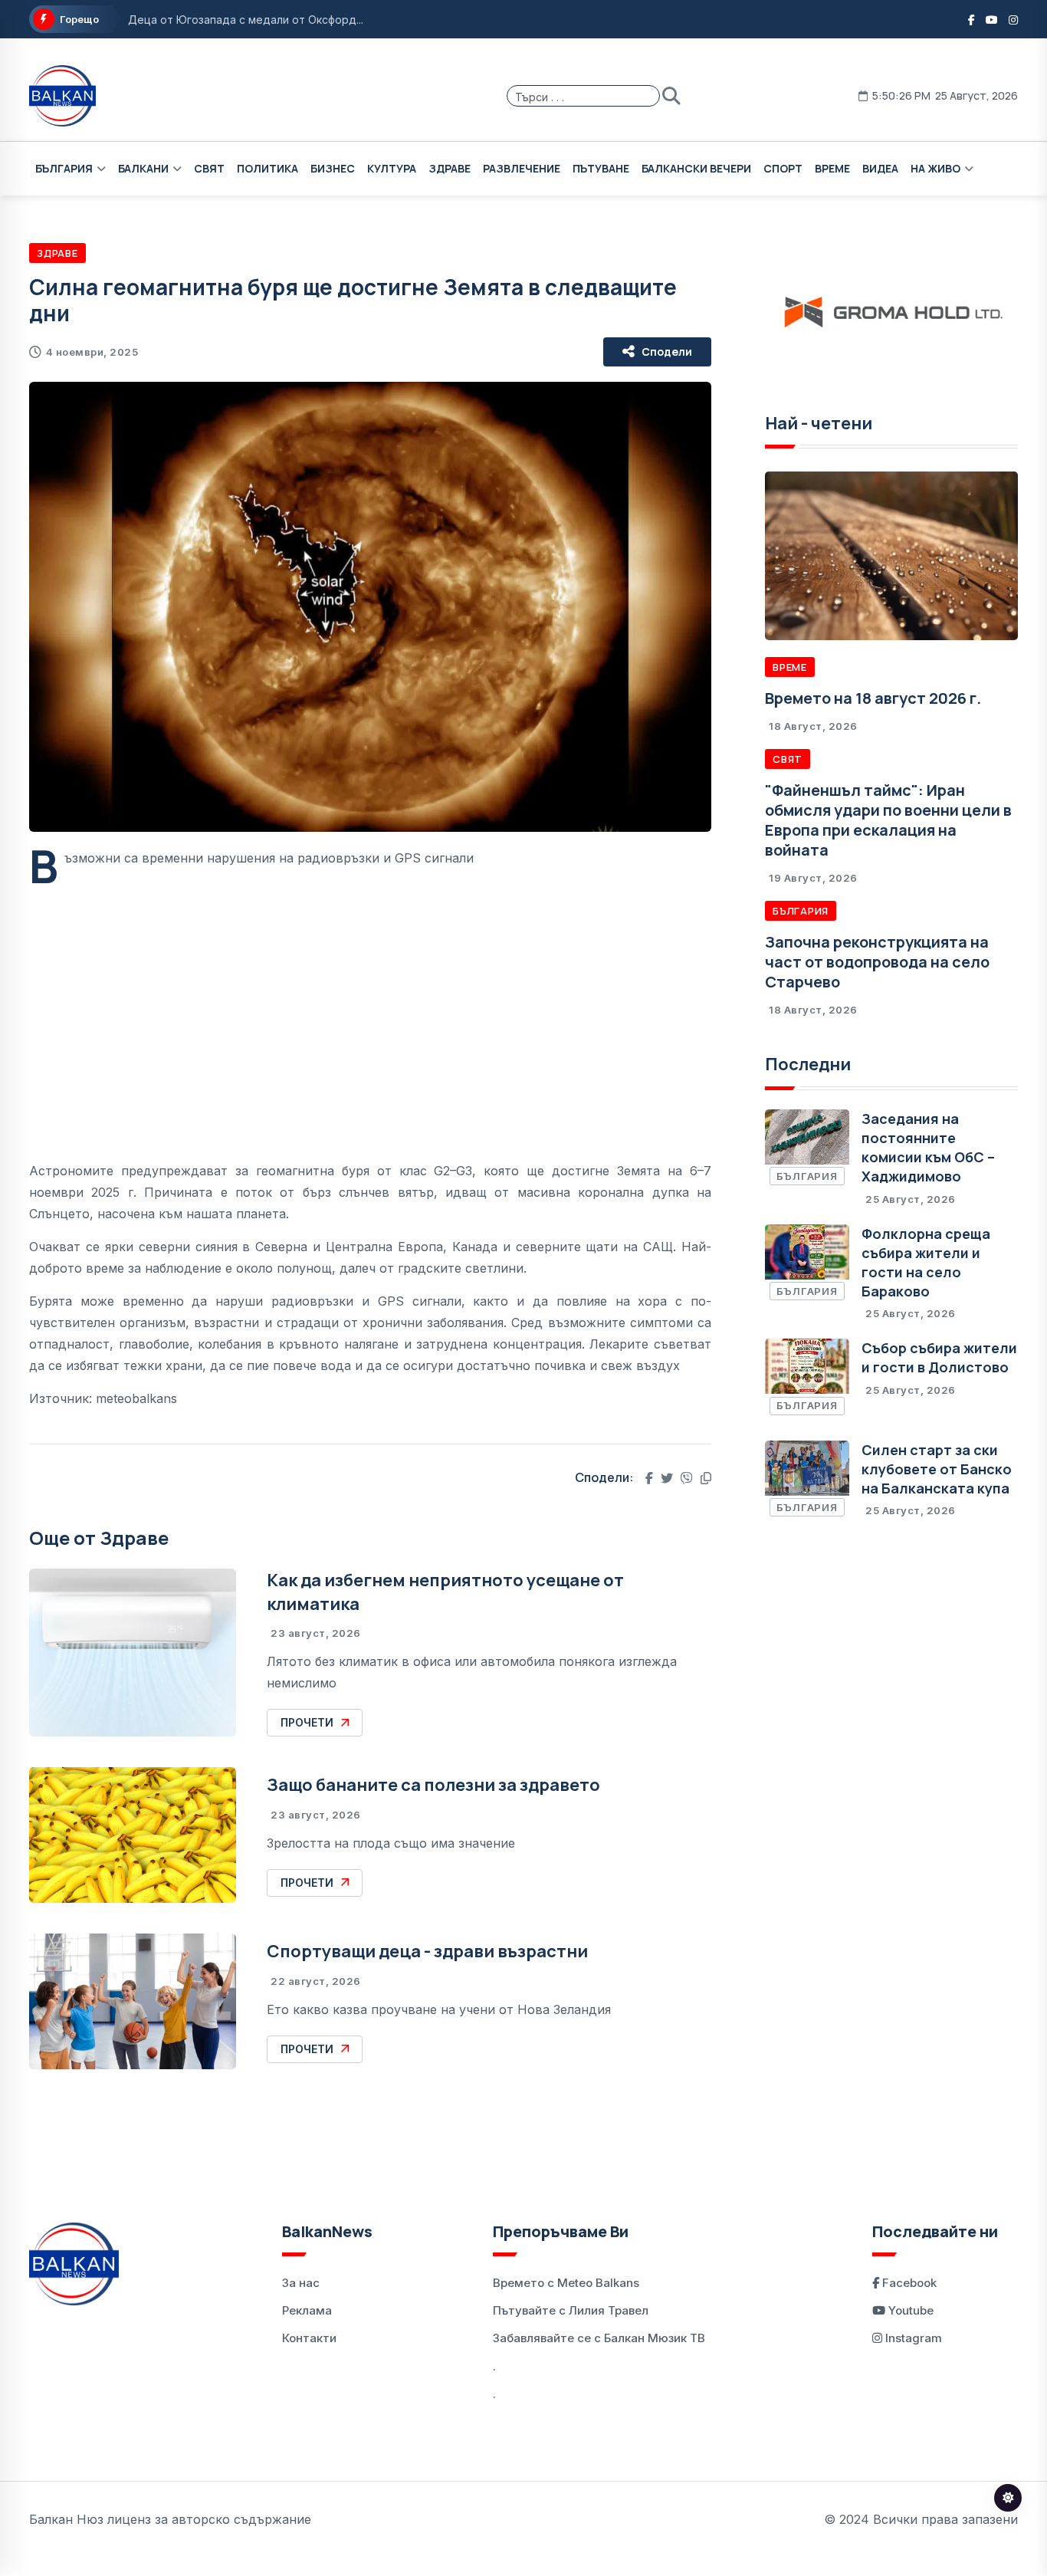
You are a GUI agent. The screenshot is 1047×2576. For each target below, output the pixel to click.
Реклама (307, 2310)
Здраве (450, 168)
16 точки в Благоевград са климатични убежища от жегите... (290, 21)
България (64, 168)
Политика (267, 168)
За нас (301, 2283)
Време (832, 168)
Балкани (143, 168)
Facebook (908, 2283)
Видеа (880, 168)
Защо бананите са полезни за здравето (433, 1785)
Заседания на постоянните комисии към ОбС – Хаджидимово (928, 1148)
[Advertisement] (370, 1003)
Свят (209, 168)
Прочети (307, 1722)
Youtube (909, 2310)
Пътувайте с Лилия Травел (571, 2310)
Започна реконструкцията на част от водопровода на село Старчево (877, 962)
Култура (392, 168)
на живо (935, 168)
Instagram (912, 2338)
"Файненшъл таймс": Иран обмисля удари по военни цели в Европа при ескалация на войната (888, 820)
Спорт (783, 168)
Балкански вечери (696, 168)
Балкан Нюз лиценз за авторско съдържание (170, 2519)
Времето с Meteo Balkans (566, 2283)
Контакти (309, 2338)
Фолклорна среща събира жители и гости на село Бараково (926, 1263)
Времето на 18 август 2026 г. (873, 698)
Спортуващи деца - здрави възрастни (427, 1951)
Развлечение (522, 168)
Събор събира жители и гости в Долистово (939, 1357)
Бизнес (333, 168)
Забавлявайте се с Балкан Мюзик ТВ (599, 2338)
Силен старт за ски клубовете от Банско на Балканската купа (937, 1469)
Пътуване (601, 168)
